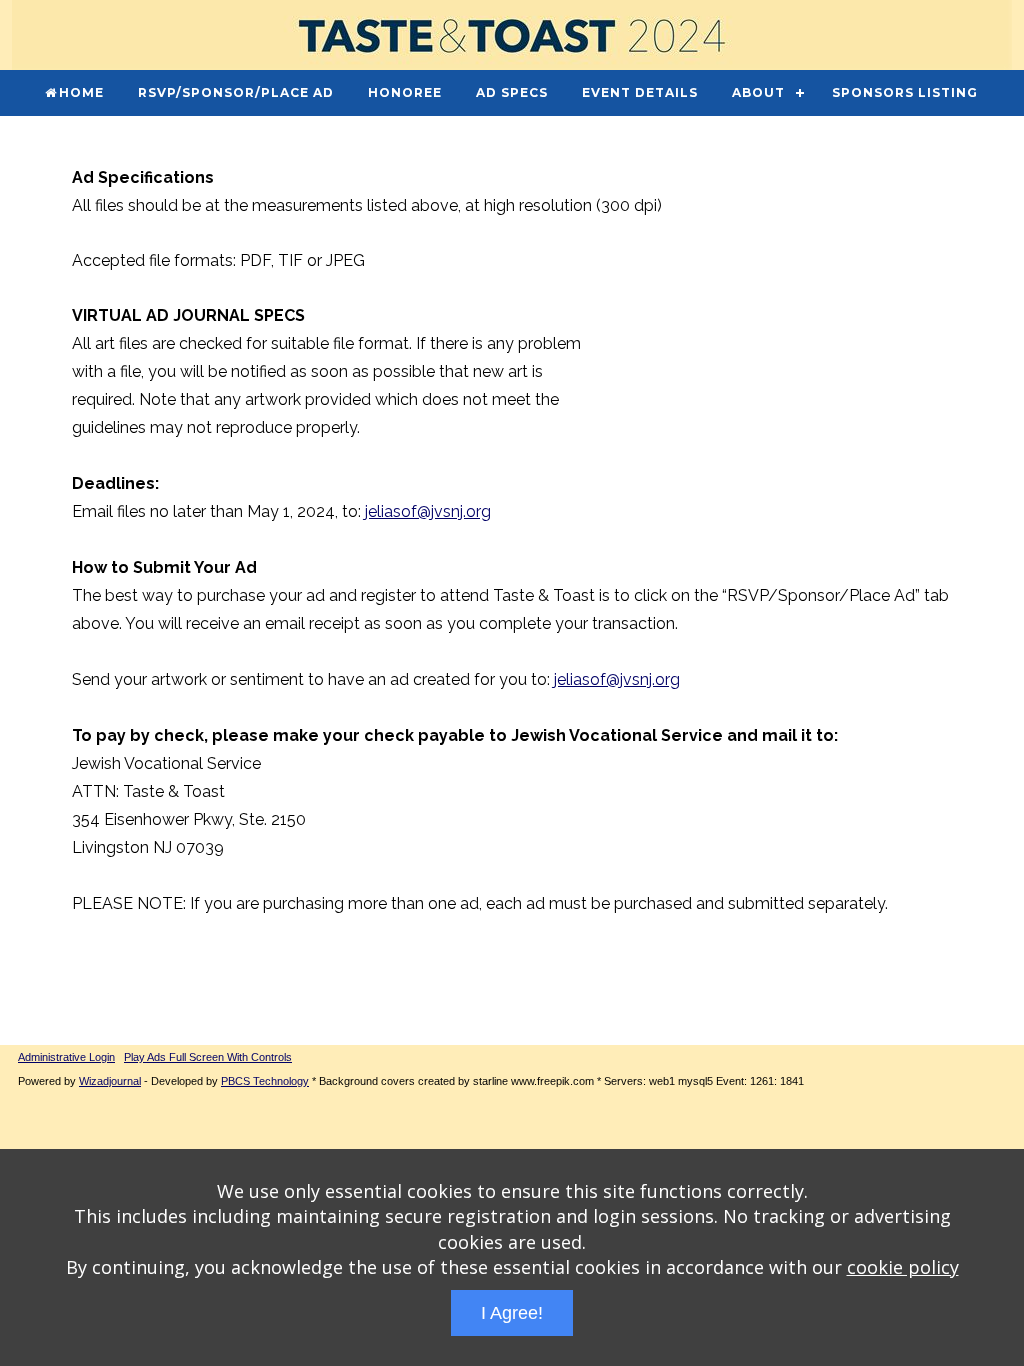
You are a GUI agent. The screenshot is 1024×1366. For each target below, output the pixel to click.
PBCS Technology (265, 1081)
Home (81, 92)
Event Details (640, 92)
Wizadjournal (110, 1081)
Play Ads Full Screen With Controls (208, 1057)
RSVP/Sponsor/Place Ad (236, 92)
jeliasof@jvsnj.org (428, 511)
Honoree (405, 92)
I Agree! (512, 1313)
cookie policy (903, 1267)
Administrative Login (66, 1057)
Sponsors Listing (905, 92)
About (758, 92)
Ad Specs (512, 92)
